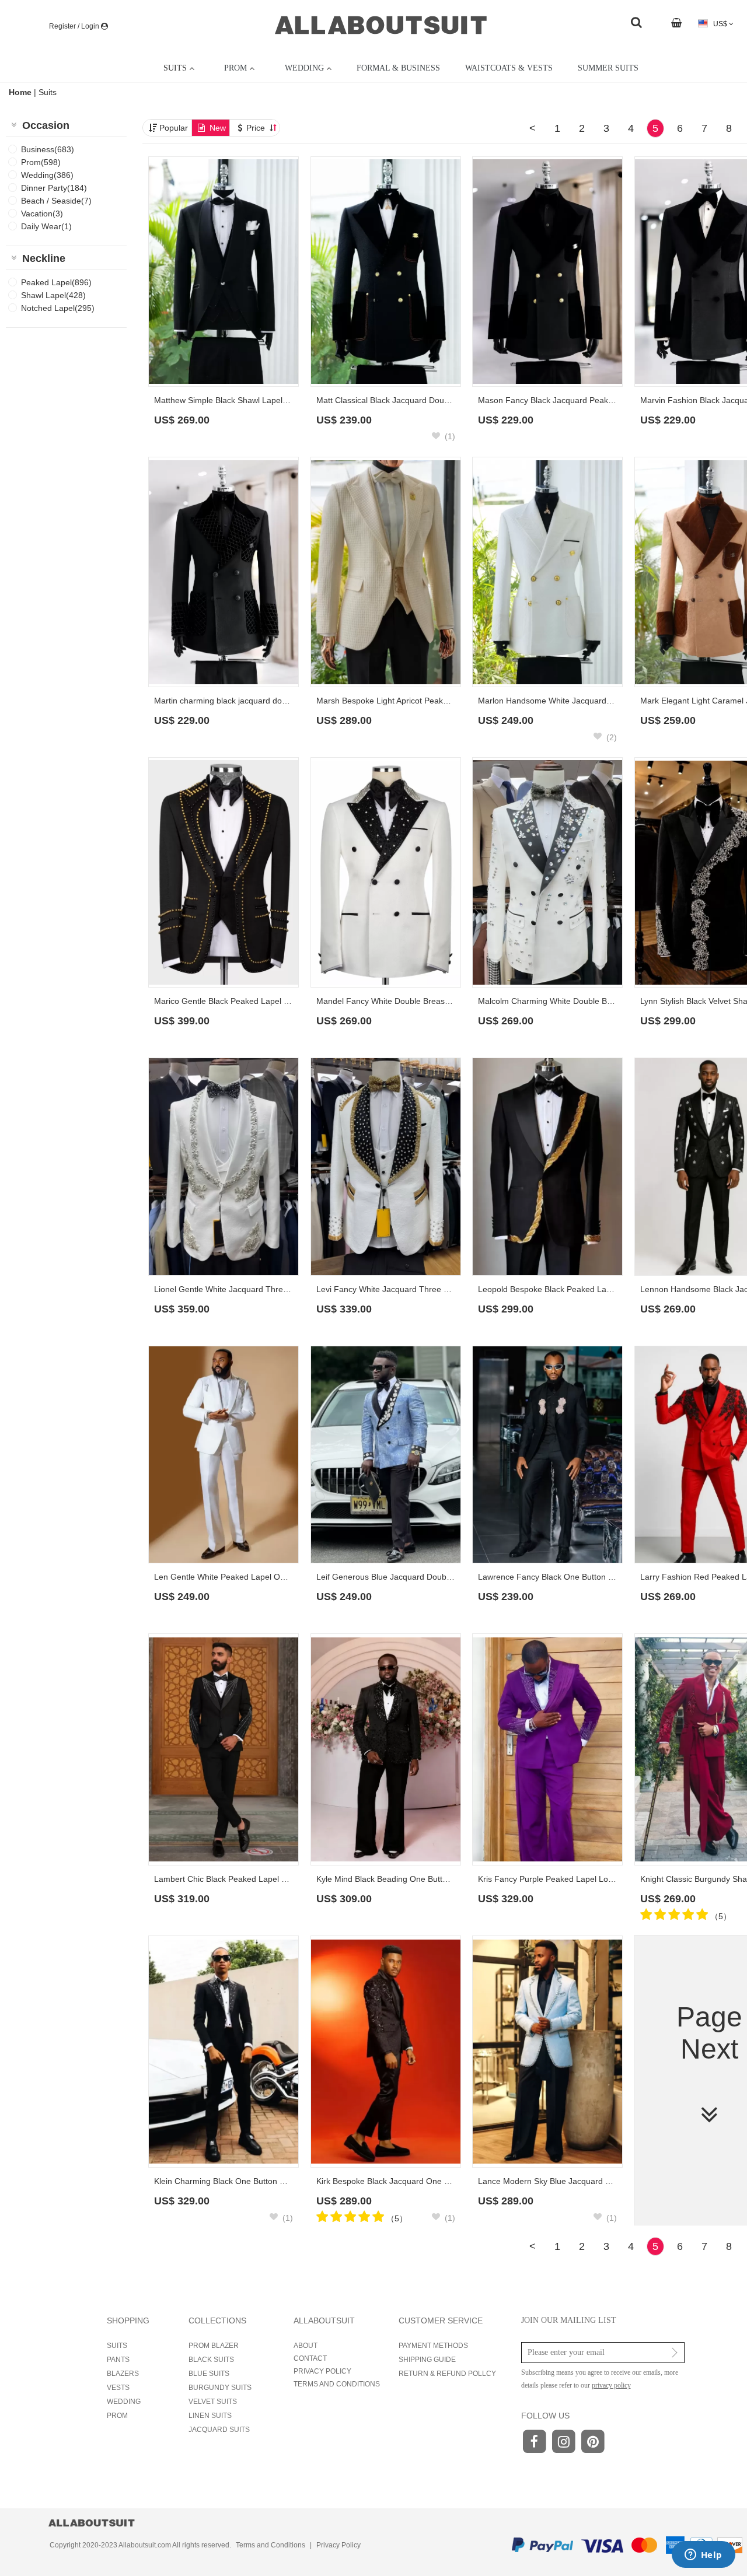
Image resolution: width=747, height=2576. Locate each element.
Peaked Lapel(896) (56, 282)
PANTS (118, 2360)
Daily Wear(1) (46, 226)
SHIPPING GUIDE (427, 2360)
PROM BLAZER (214, 2346)
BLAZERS (123, 2374)
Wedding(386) (47, 175)
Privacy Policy (338, 2545)
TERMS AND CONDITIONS (337, 2384)
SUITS (117, 2346)
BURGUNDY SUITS (220, 2388)
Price (257, 128)
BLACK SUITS (211, 2360)
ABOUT (306, 2346)
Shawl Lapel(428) (53, 295)
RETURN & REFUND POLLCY (447, 2374)
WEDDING (124, 2402)
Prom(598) (41, 162)
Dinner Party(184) (54, 188)
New (218, 128)
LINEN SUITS (210, 2416)
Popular (174, 128)
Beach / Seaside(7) (56, 201)
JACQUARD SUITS (219, 2430)
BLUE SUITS (209, 2374)
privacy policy (611, 2385)
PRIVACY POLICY (322, 2371)
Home (21, 92)
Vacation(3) (42, 213)
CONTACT (310, 2358)
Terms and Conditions (270, 2545)
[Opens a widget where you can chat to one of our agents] (703, 2556)
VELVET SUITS (213, 2402)
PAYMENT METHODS (433, 2346)
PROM (117, 2416)
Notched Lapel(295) (58, 308)
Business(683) (48, 149)
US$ (720, 24)
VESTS (118, 2388)
